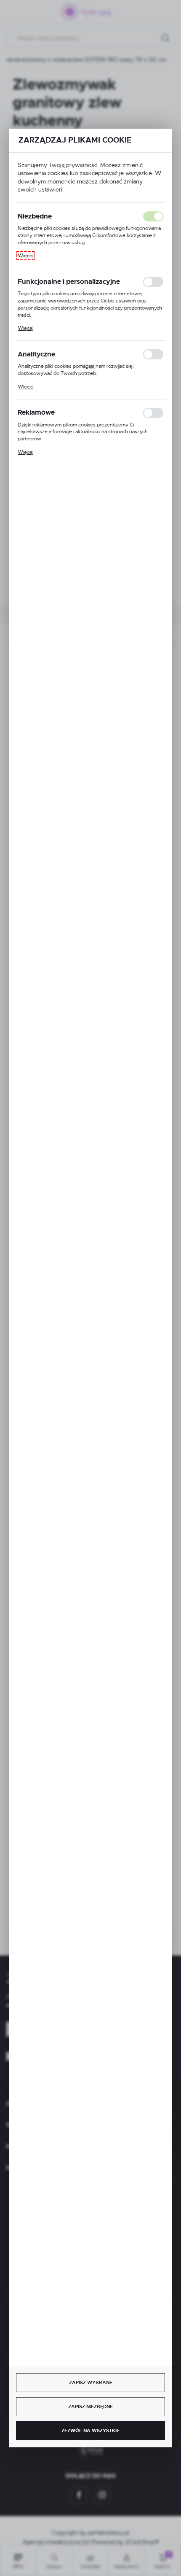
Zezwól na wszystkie (90, 2430)
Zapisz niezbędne (90, 2406)
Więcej (25, 256)
